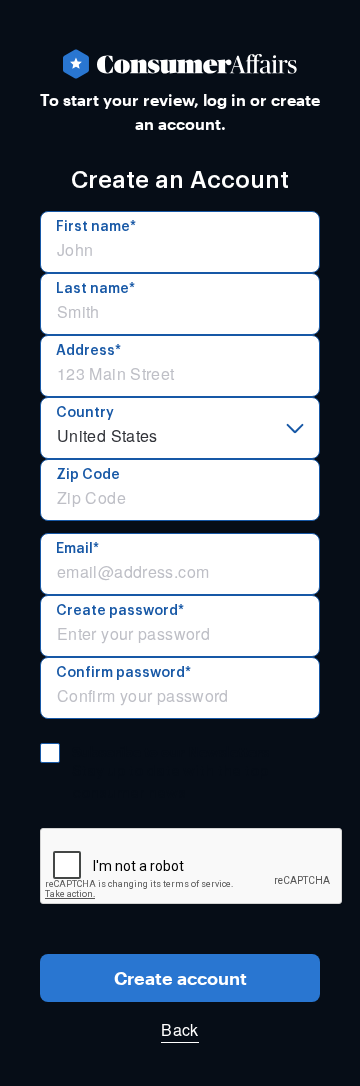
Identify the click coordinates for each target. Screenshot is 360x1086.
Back (179, 1029)
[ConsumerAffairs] (180, 64)
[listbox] (180, 428)
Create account (180, 978)
